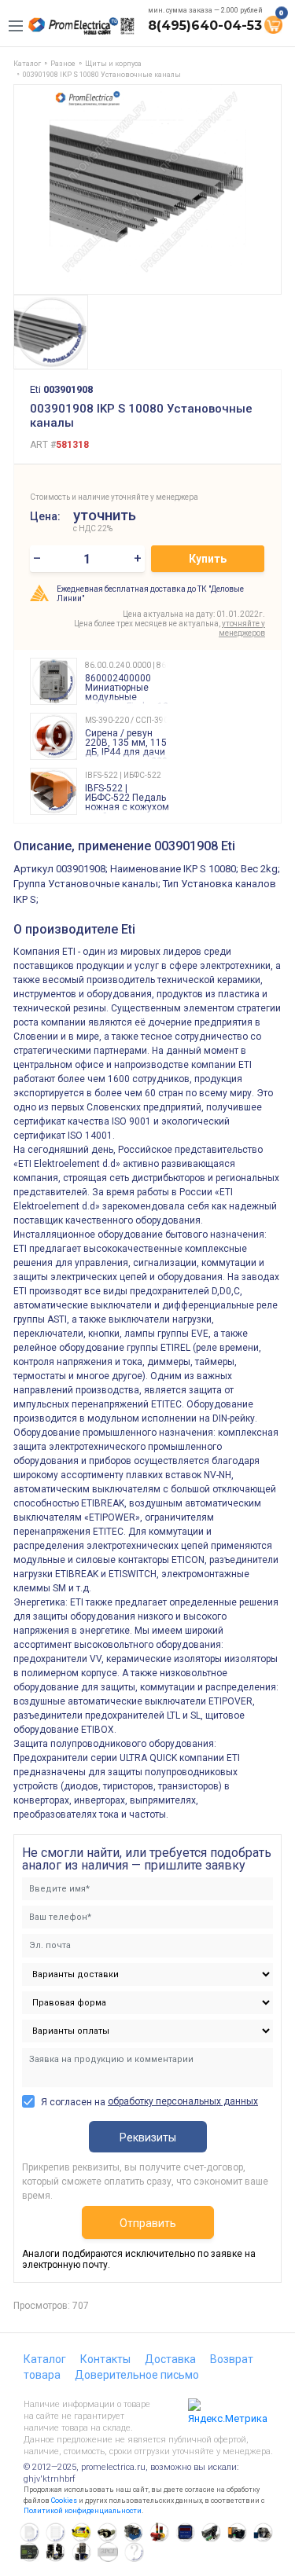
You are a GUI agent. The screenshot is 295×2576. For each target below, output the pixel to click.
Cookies (64, 2501)
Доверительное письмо (137, 2375)
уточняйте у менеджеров (242, 628)
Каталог (45, 2359)
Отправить (148, 2223)
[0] (273, 24)
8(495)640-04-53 (205, 26)
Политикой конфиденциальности (83, 2511)
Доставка (170, 2359)
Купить (208, 559)
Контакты (105, 2359)
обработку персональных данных (183, 2101)
